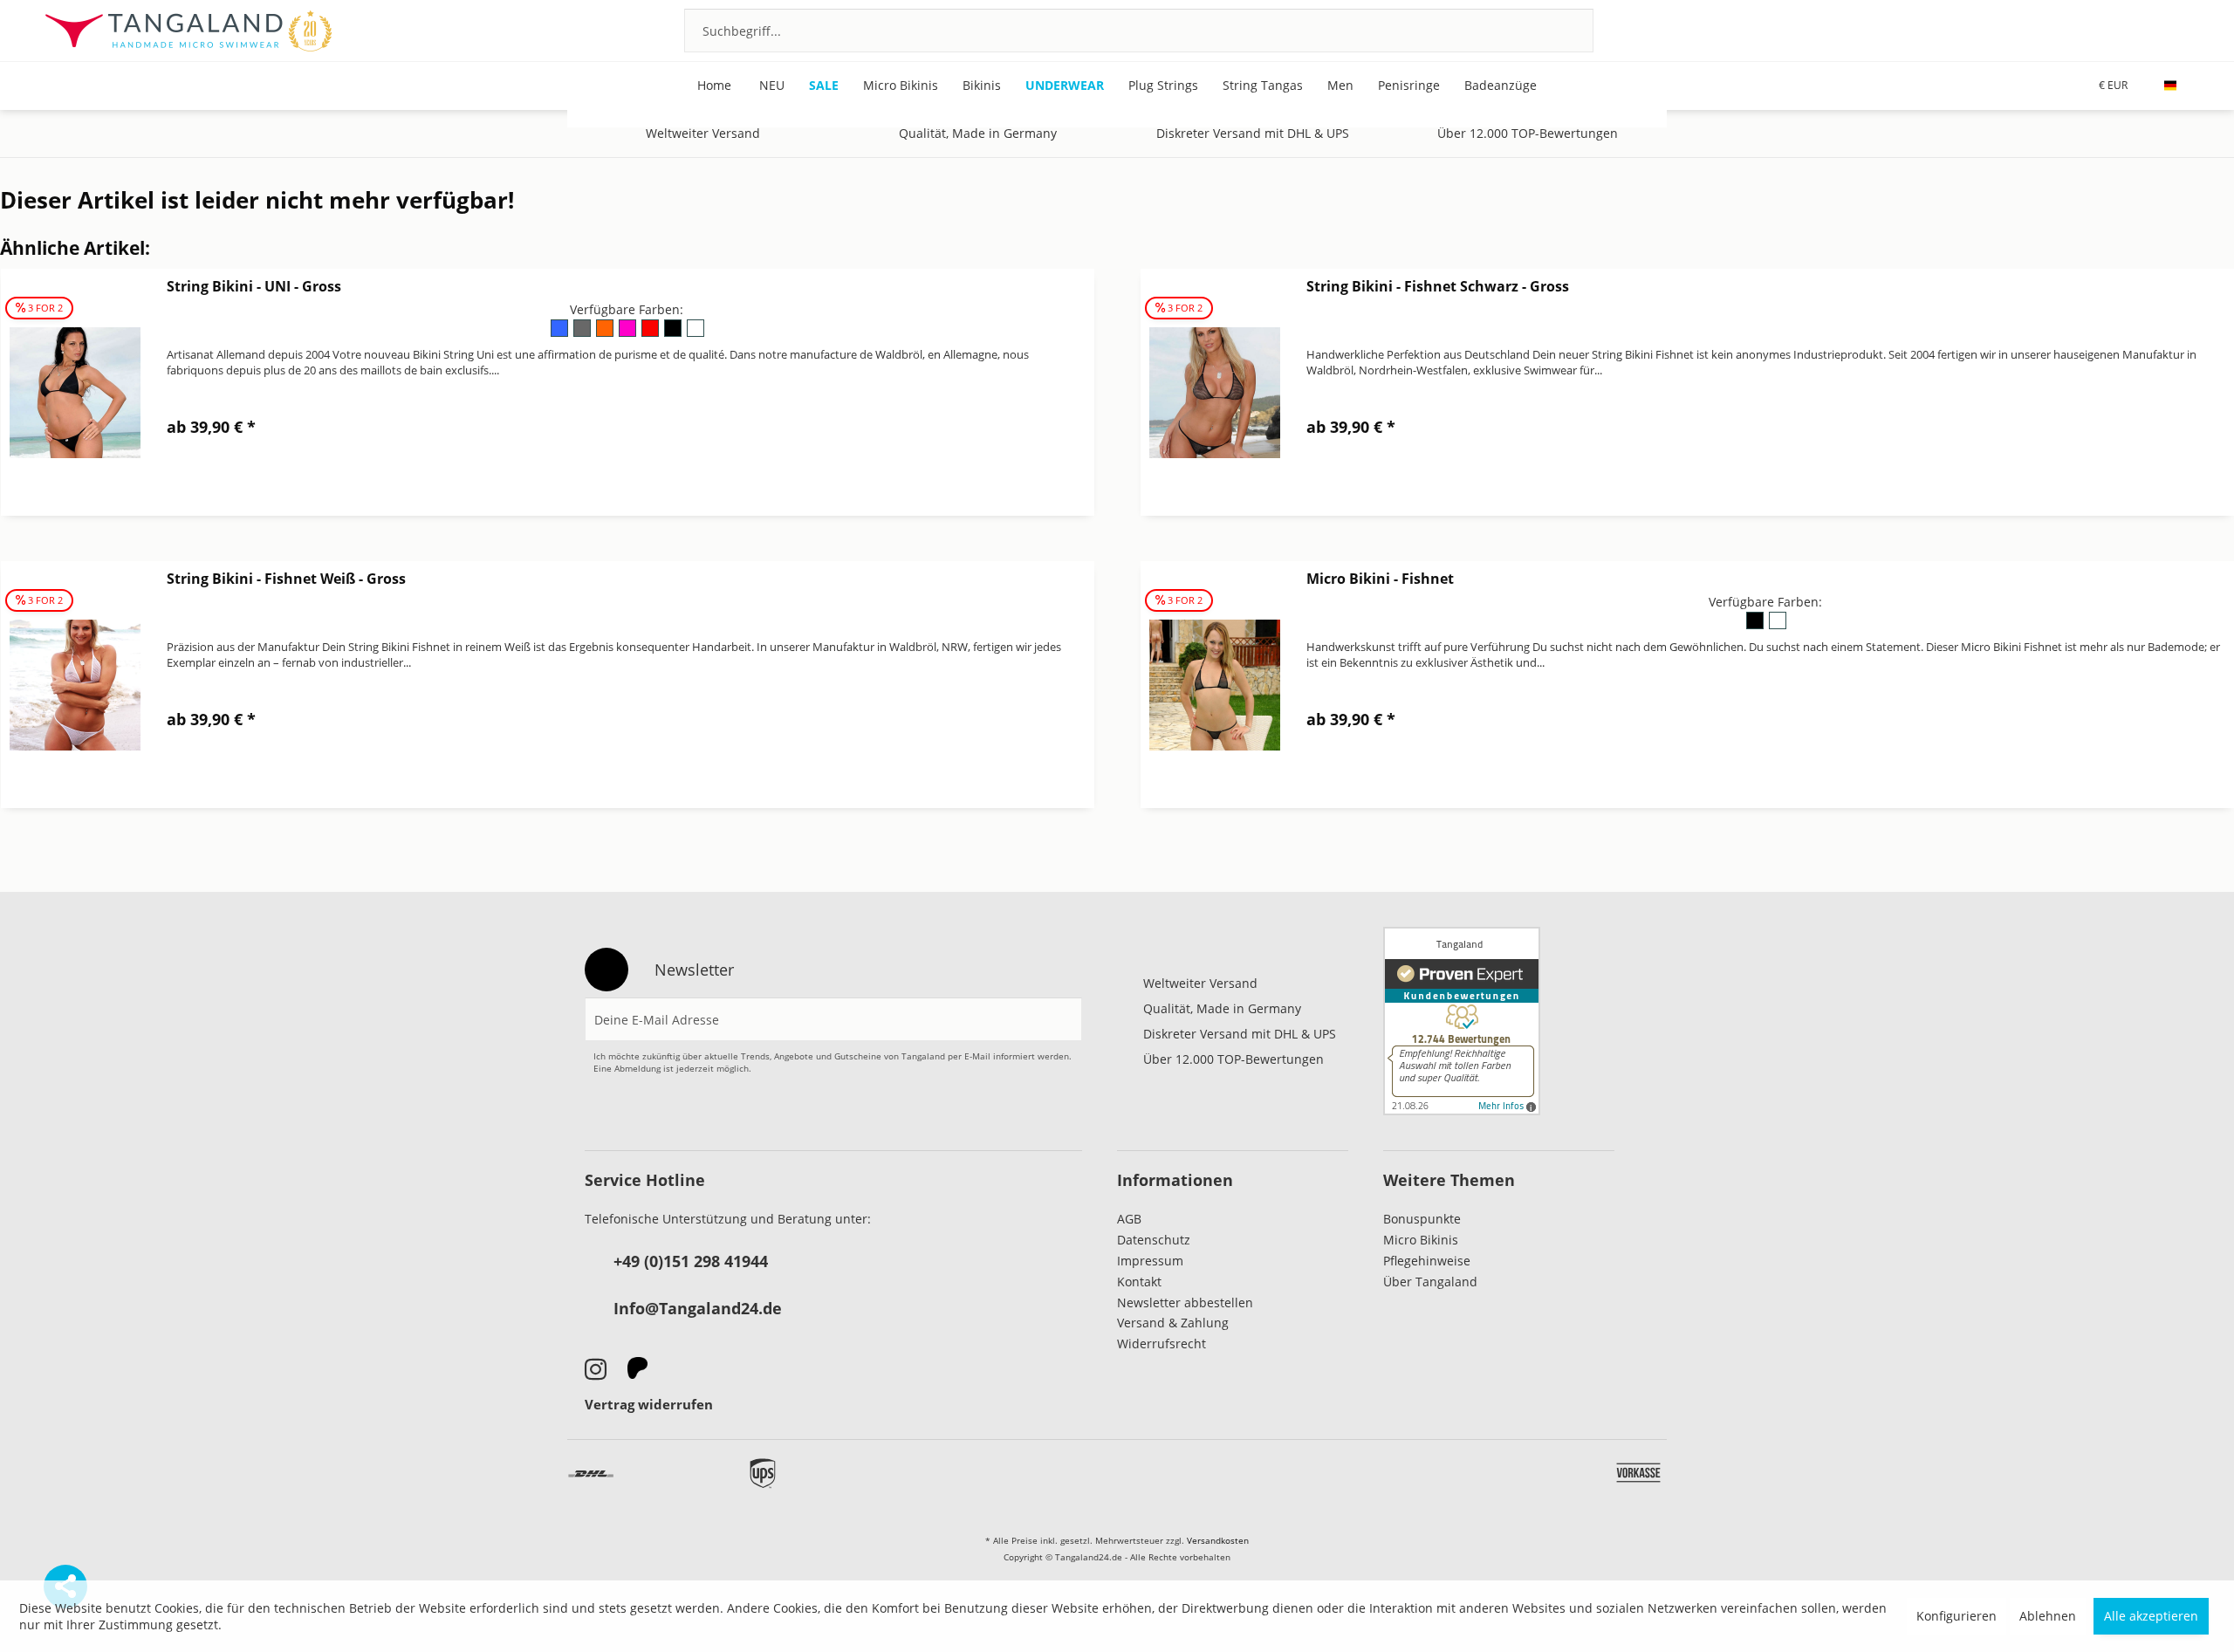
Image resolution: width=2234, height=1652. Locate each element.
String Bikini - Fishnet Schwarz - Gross (1438, 286)
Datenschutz (1154, 1240)
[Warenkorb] (2179, 30)
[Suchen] (1557, 31)
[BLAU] (560, 334)
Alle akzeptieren (2151, 1616)
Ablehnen (2048, 1616)
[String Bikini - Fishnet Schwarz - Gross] (1215, 392)
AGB (1129, 1219)
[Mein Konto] (2132, 30)
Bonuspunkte (1422, 1219)
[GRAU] (583, 334)
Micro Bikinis (1421, 1240)
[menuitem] (1139, 31)
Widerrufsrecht (1162, 1344)
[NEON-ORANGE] (606, 334)
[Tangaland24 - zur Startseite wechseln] (188, 31)
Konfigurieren (1956, 1616)
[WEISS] (695, 334)
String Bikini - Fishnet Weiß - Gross (286, 579)
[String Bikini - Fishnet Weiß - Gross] (75, 685)
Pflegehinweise (1427, 1261)
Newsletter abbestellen (1185, 1302)
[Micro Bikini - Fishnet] (1215, 685)
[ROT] (651, 334)
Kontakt (1139, 1282)
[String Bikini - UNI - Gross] (75, 392)
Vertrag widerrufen (649, 1404)
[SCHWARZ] (674, 334)
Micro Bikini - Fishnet (1380, 579)
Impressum (1150, 1261)
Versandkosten (1218, 1540)
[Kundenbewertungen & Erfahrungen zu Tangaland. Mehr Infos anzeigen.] (1462, 1021)
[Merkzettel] (2085, 30)
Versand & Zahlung (1173, 1323)
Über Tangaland (1430, 1282)
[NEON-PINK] (628, 334)
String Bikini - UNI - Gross (254, 286)
